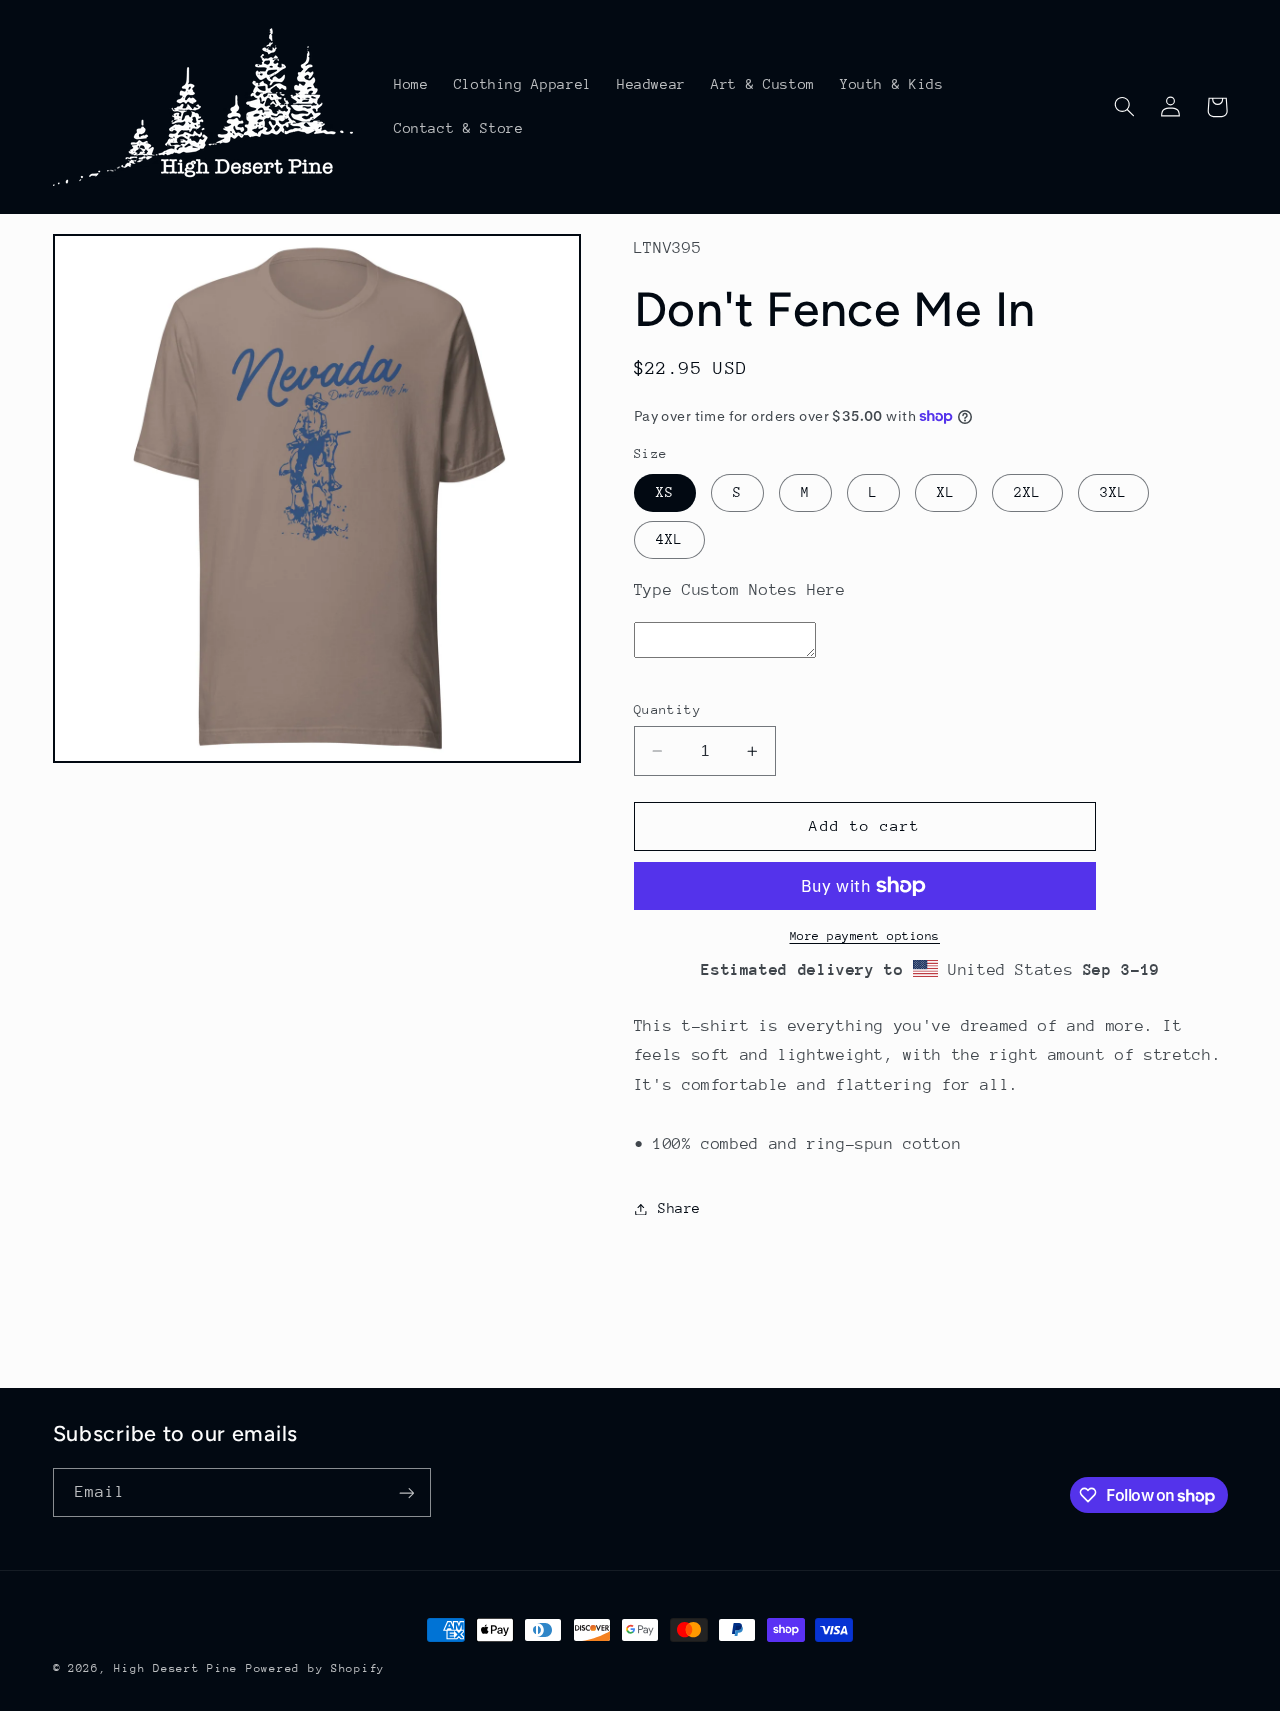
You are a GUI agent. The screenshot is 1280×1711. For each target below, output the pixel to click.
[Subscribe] (406, 1492)
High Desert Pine (176, 1668)
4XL (669, 539)
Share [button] (679, 1208)
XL (946, 492)
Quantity (667, 709)
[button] (1125, 107)
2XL (1027, 492)
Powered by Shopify (315, 1668)
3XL (1113, 492)
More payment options (865, 936)
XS (665, 492)
